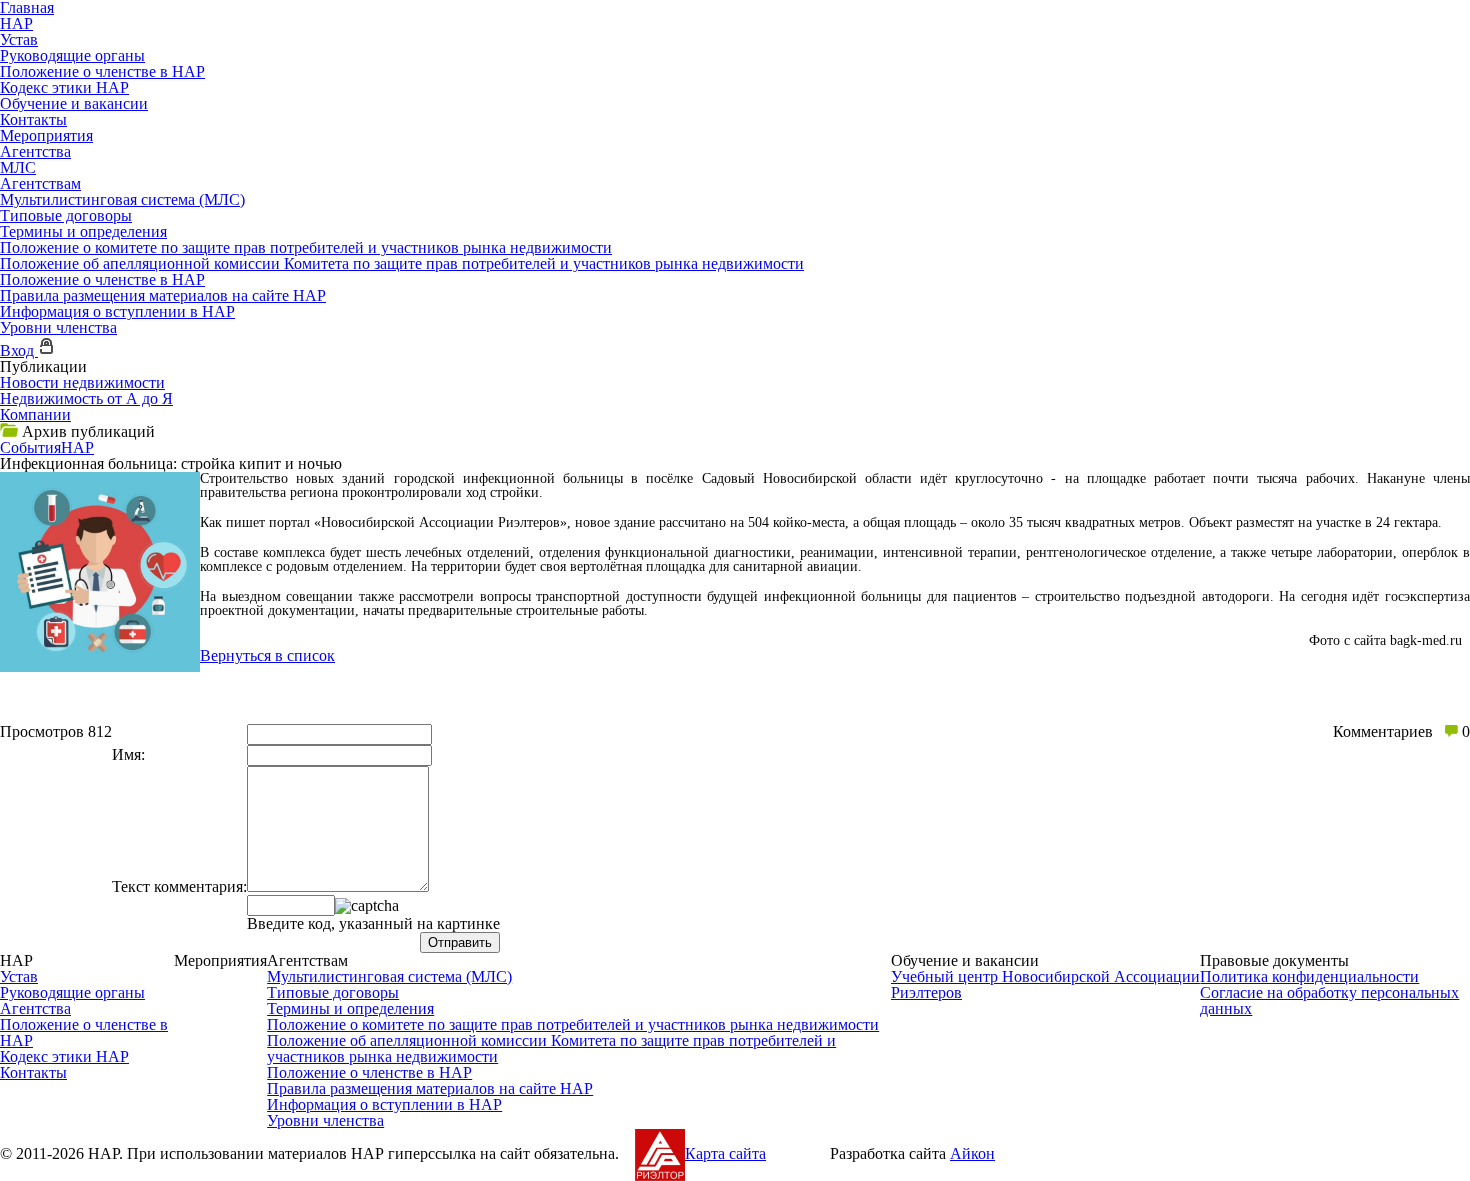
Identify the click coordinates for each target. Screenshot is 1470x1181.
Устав (19, 39)
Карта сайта (725, 1153)
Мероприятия (46, 135)
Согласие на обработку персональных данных (1329, 1000)
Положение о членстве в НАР (102, 71)
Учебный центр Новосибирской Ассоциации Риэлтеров (1045, 984)
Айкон (972, 1153)
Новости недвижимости (82, 382)
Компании (35, 414)
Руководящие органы (72, 55)
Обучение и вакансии (74, 103)
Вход (19, 350)
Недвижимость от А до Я (86, 398)
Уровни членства (58, 327)
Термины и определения (83, 231)
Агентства (35, 151)
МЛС (18, 167)
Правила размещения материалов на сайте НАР (163, 295)
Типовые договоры (66, 215)
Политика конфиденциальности (1309, 976)
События (30, 447)
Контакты (33, 119)
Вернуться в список (267, 655)
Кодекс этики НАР (64, 87)
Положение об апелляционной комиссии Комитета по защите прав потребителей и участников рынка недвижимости (402, 263)
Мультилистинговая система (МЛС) (122, 199)
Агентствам (40, 183)
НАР (16, 23)
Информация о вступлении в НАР (117, 311)
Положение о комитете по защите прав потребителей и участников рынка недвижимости (306, 247)
